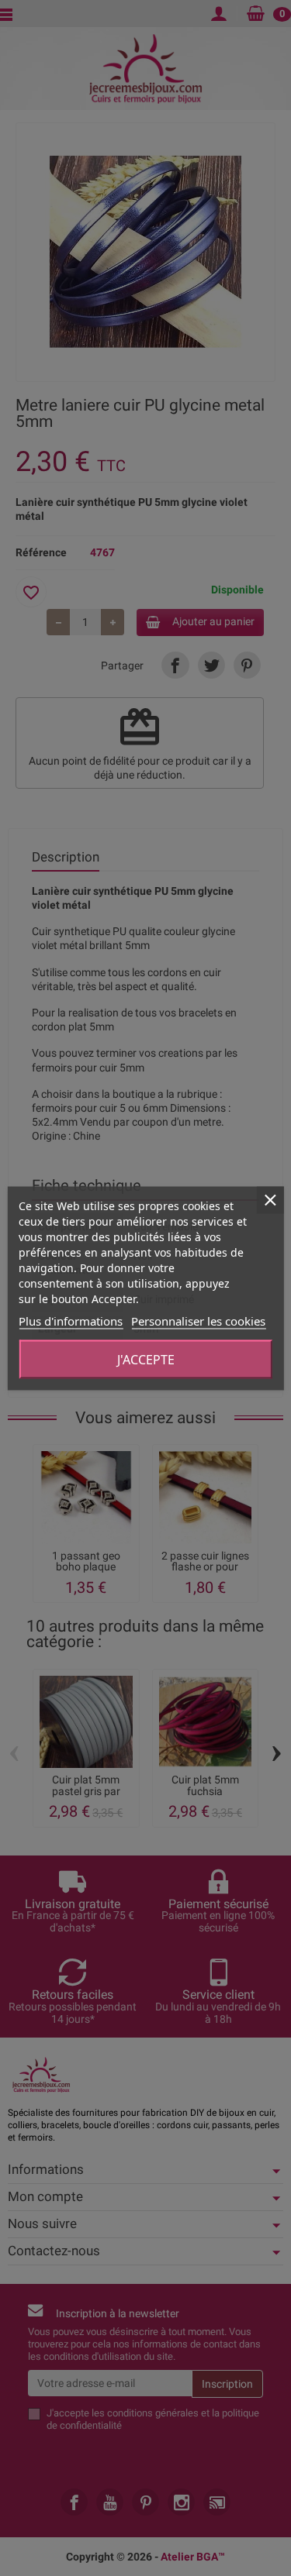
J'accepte (146, 1359)
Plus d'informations (71, 1320)
